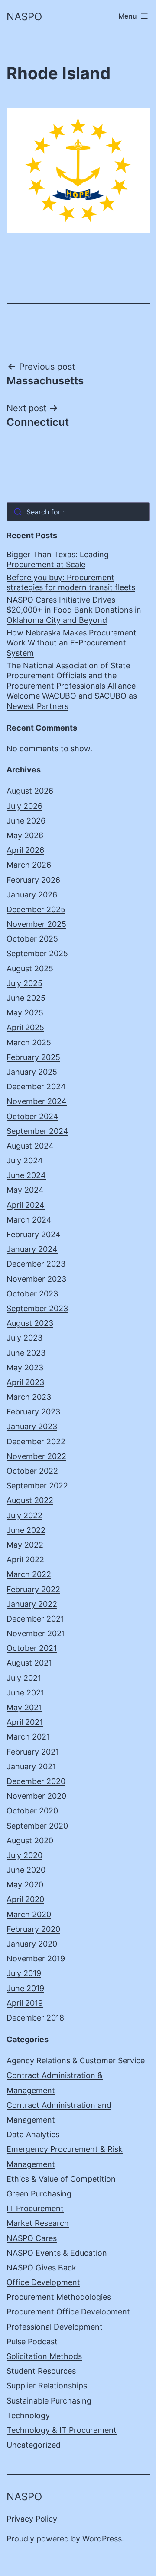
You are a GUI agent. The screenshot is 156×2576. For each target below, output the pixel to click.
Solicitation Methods (44, 2356)
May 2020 (25, 1885)
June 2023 (26, 1353)
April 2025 (25, 1027)
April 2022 (25, 1559)
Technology (28, 2415)
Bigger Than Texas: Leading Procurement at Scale (58, 559)
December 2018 (35, 2018)
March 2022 (29, 1574)
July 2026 (24, 806)
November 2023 (36, 1279)
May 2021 (24, 1707)
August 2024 (30, 1146)
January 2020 (32, 1944)
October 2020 (32, 1811)
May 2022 (25, 1545)
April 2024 (26, 1205)
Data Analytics (33, 2134)
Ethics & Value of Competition (61, 2179)
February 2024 (34, 1234)
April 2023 (25, 1382)
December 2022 (36, 1441)
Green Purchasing (39, 2194)
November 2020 (36, 1796)
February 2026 (33, 880)
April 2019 (25, 2003)
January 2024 (32, 1249)
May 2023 (25, 1368)
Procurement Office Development (68, 2312)
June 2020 (26, 1870)
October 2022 (32, 1471)
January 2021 (31, 1767)
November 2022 (36, 1456)
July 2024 (25, 1160)
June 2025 (26, 998)
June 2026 (26, 821)
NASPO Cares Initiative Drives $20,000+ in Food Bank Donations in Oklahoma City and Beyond (74, 610)
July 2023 (24, 1338)
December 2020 (36, 1781)
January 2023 (32, 1426)
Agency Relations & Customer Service (76, 2060)
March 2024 (29, 1220)
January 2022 (32, 1604)
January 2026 (32, 895)
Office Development (43, 2282)
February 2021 (33, 1752)
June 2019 (25, 1988)
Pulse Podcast (32, 2341)
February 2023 (33, 1412)
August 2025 (30, 969)
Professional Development (55, 2327)
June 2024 (26, 1175)
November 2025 (36, 924)
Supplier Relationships (47, 2386)
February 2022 (33, 1589)
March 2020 (29, 1914)
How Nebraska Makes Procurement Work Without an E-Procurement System (71, 643)
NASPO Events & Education (57, 2253)
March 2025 (29, 1042)
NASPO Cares (32, 2238)
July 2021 (24, 1678)
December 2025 (36, 909)
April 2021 (25, 1722)
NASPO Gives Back (41, 2268)
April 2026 (25, 850)
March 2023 (29, 1397)
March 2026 (29, 865)
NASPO (24, 17)
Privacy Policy (32, 2519)
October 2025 (32, 939)
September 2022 (37, 1486)
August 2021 (29, 1663)
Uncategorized (34, 2445)
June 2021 (25, 1693)
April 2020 (25, 1899)
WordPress (102, 2539)
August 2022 (30, 1500)
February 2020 (33, 1929)
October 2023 (32, 1294)
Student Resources (41, 2371)
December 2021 (35, 1619)
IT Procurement (35, 2208)
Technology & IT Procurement (62, 2430)
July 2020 (24, 1855)
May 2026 (25, 835)
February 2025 (33, 1057)
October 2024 (32, 1116)
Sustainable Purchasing (49, 2401)
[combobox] (78, 512)
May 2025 (25, 1013)
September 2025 (37, 953)
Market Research (38, 2223)
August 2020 (30, 1840)
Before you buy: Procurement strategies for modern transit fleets (71, 582)
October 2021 (32, 1648)
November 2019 (36, 1958)
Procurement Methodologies (59, 2297)
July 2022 (24, 1515)
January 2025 (32, 1072)
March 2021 (28, 1737)
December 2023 (36, 1264)
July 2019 (24, 1973)
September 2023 (37, 1308)
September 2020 (37, 1826)
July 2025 (24, 983)
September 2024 (37, 1131)
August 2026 (30, 791)
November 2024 (37, 1101)
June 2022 (26, 1530)
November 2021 (36, 1633)
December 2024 (36, 1087)
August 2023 (30, 1323)
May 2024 (25, 1190)
